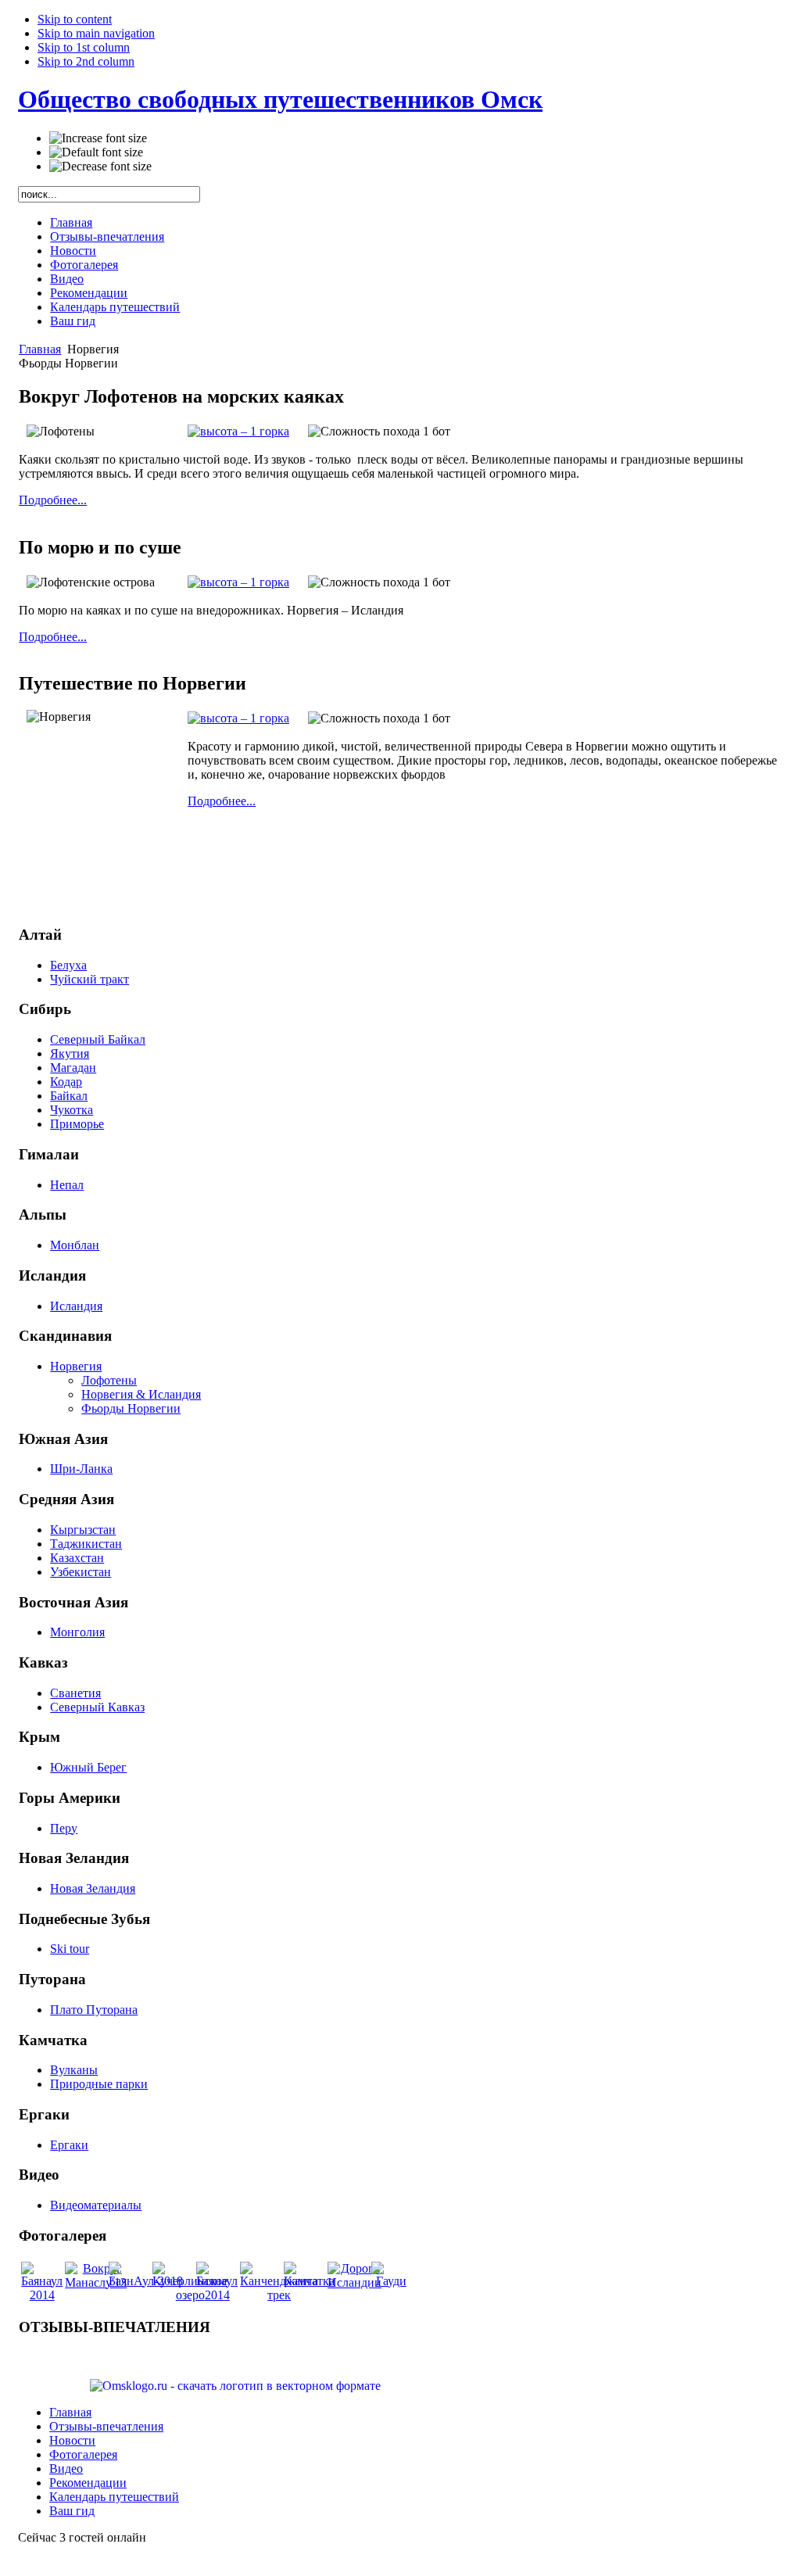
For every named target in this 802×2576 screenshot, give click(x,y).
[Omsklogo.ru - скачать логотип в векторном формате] (235, 2386)
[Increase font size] (98, 138)
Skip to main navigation (96, 33)
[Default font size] (96, 152)
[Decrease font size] (100, 167)
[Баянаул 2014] (42, 2295)
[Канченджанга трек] (279, 2295)
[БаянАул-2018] (146, 2281)
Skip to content (75, 19)
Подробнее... (53, 500)
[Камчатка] (309, 2281)
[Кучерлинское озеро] (190, 2295)
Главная (40, 349)
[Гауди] (391, 2281)
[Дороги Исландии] (354, 2282)
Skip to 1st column (84, 47)
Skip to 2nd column (86, 61)
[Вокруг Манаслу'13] (96, 2282)
